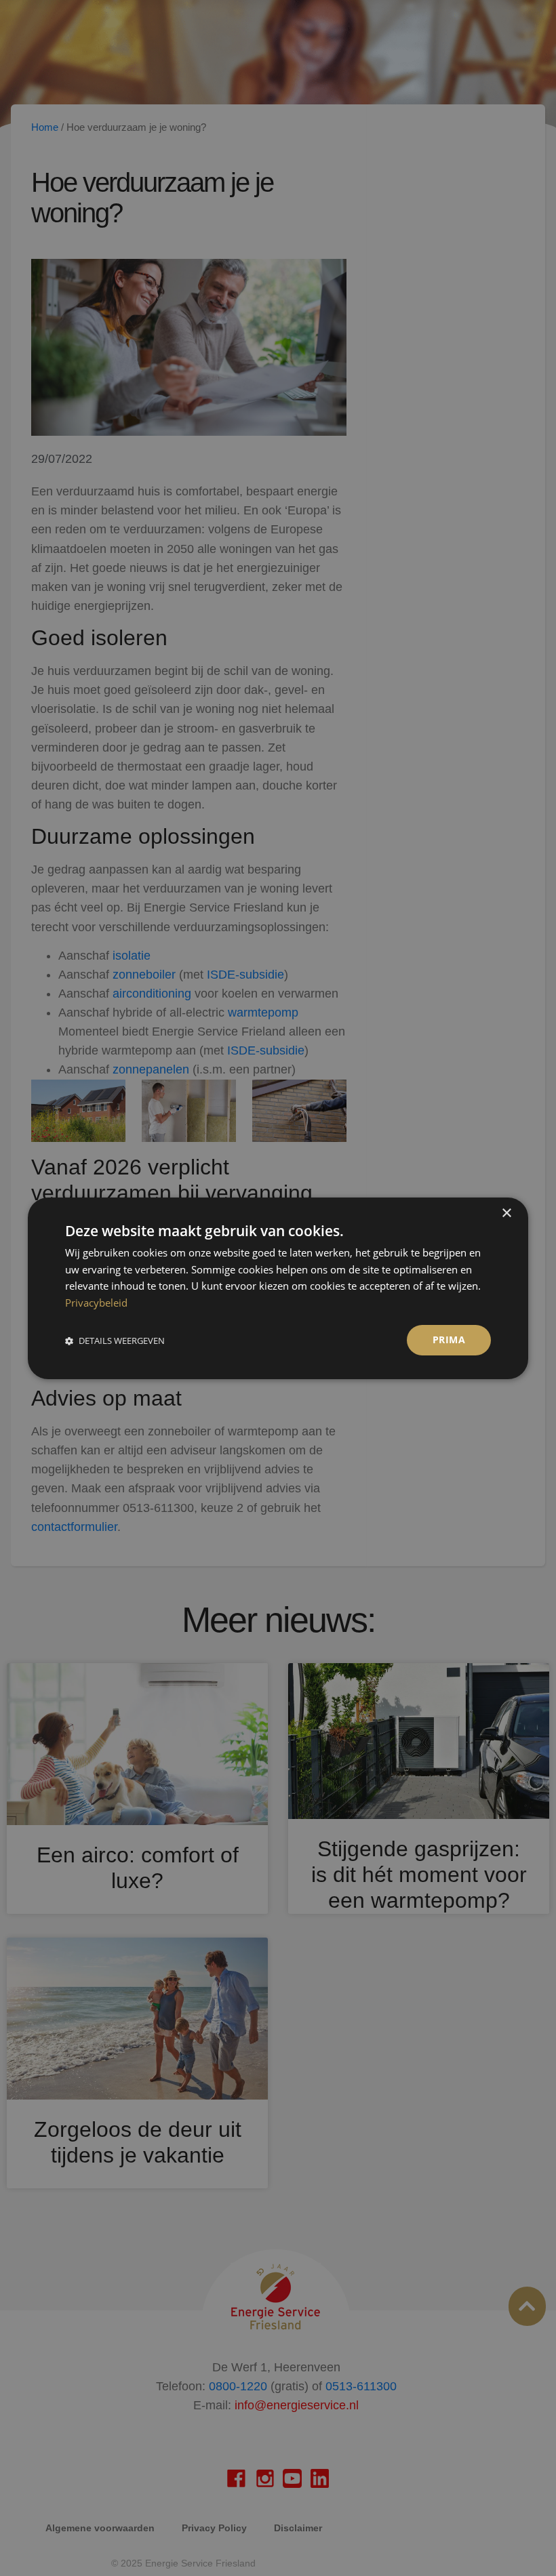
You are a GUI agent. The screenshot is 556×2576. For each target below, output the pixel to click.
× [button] (506, 1213)
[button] (115, 1340)
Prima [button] (449, 1340)
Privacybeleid (96, 1303)
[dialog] (278, 1288)
